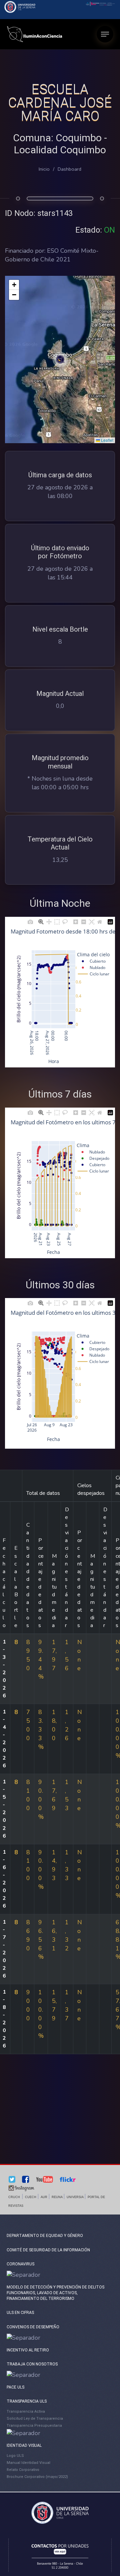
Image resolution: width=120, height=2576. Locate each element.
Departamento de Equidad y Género (45, 2236)
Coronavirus (20, 2264)
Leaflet (107, 440)
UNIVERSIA (75, 2197)
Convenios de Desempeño (33, 2327)
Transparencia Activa (26, 2411)
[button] (60, 359)
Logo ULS (15, 2456)
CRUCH (14, 2197)
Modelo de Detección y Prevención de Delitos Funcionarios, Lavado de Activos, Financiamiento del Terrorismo (55, 2293)
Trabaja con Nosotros (32, 2364)
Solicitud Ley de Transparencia (35, 2419)
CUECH (31, 2197)
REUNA (57, 2197)
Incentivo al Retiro (28, 2350)
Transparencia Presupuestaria (34, 2426)
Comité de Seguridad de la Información (48, 2250)
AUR (44, 2197)
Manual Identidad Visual (28, 2463)
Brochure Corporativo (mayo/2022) (37, 2477)
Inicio (44, 169)
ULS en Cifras (20, 2313)
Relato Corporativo (23, 2470)
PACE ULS (15, 2387)
